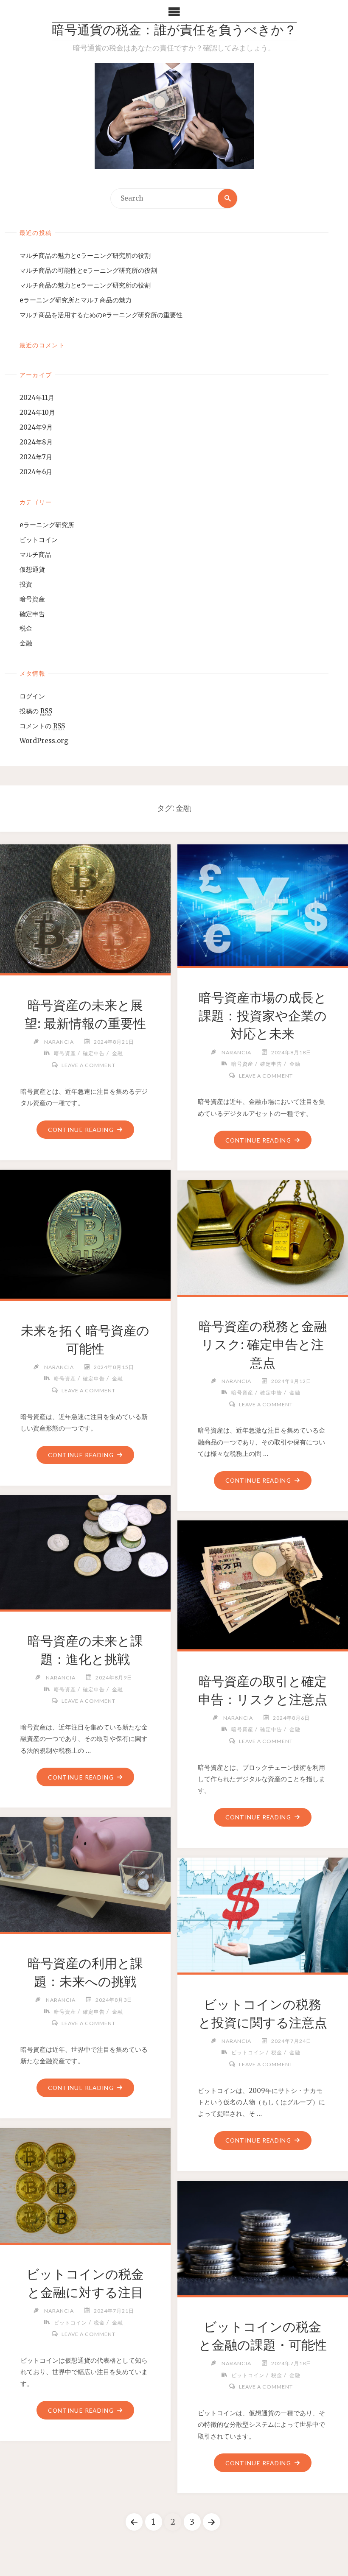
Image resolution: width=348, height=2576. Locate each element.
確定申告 (32, 614)
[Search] (227, 198)
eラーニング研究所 (47, 525)
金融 (26, 643)
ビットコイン (39, 540)
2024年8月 (36, 442)
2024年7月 (36, 457)
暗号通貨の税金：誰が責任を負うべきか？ (174, 31)
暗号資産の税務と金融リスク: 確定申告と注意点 (263, 1344)
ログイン (32, 696)
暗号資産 (32, 599)
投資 (26, 584)
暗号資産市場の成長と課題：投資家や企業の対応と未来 (263, 1016)
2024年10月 (37, 412)
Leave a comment (88, 1065)
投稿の (36, 711)
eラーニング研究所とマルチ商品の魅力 (76, 300)
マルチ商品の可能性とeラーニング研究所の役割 (88, 270)
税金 (26, 628)
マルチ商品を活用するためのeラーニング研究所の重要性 (101, 315)
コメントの (42, 726)
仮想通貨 (32, 569)
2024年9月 (36, 427)
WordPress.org (44, 741)
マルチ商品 (35, 555)
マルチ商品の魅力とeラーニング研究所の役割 (85, 256)
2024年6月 (36, 472)
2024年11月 (37, 398)
